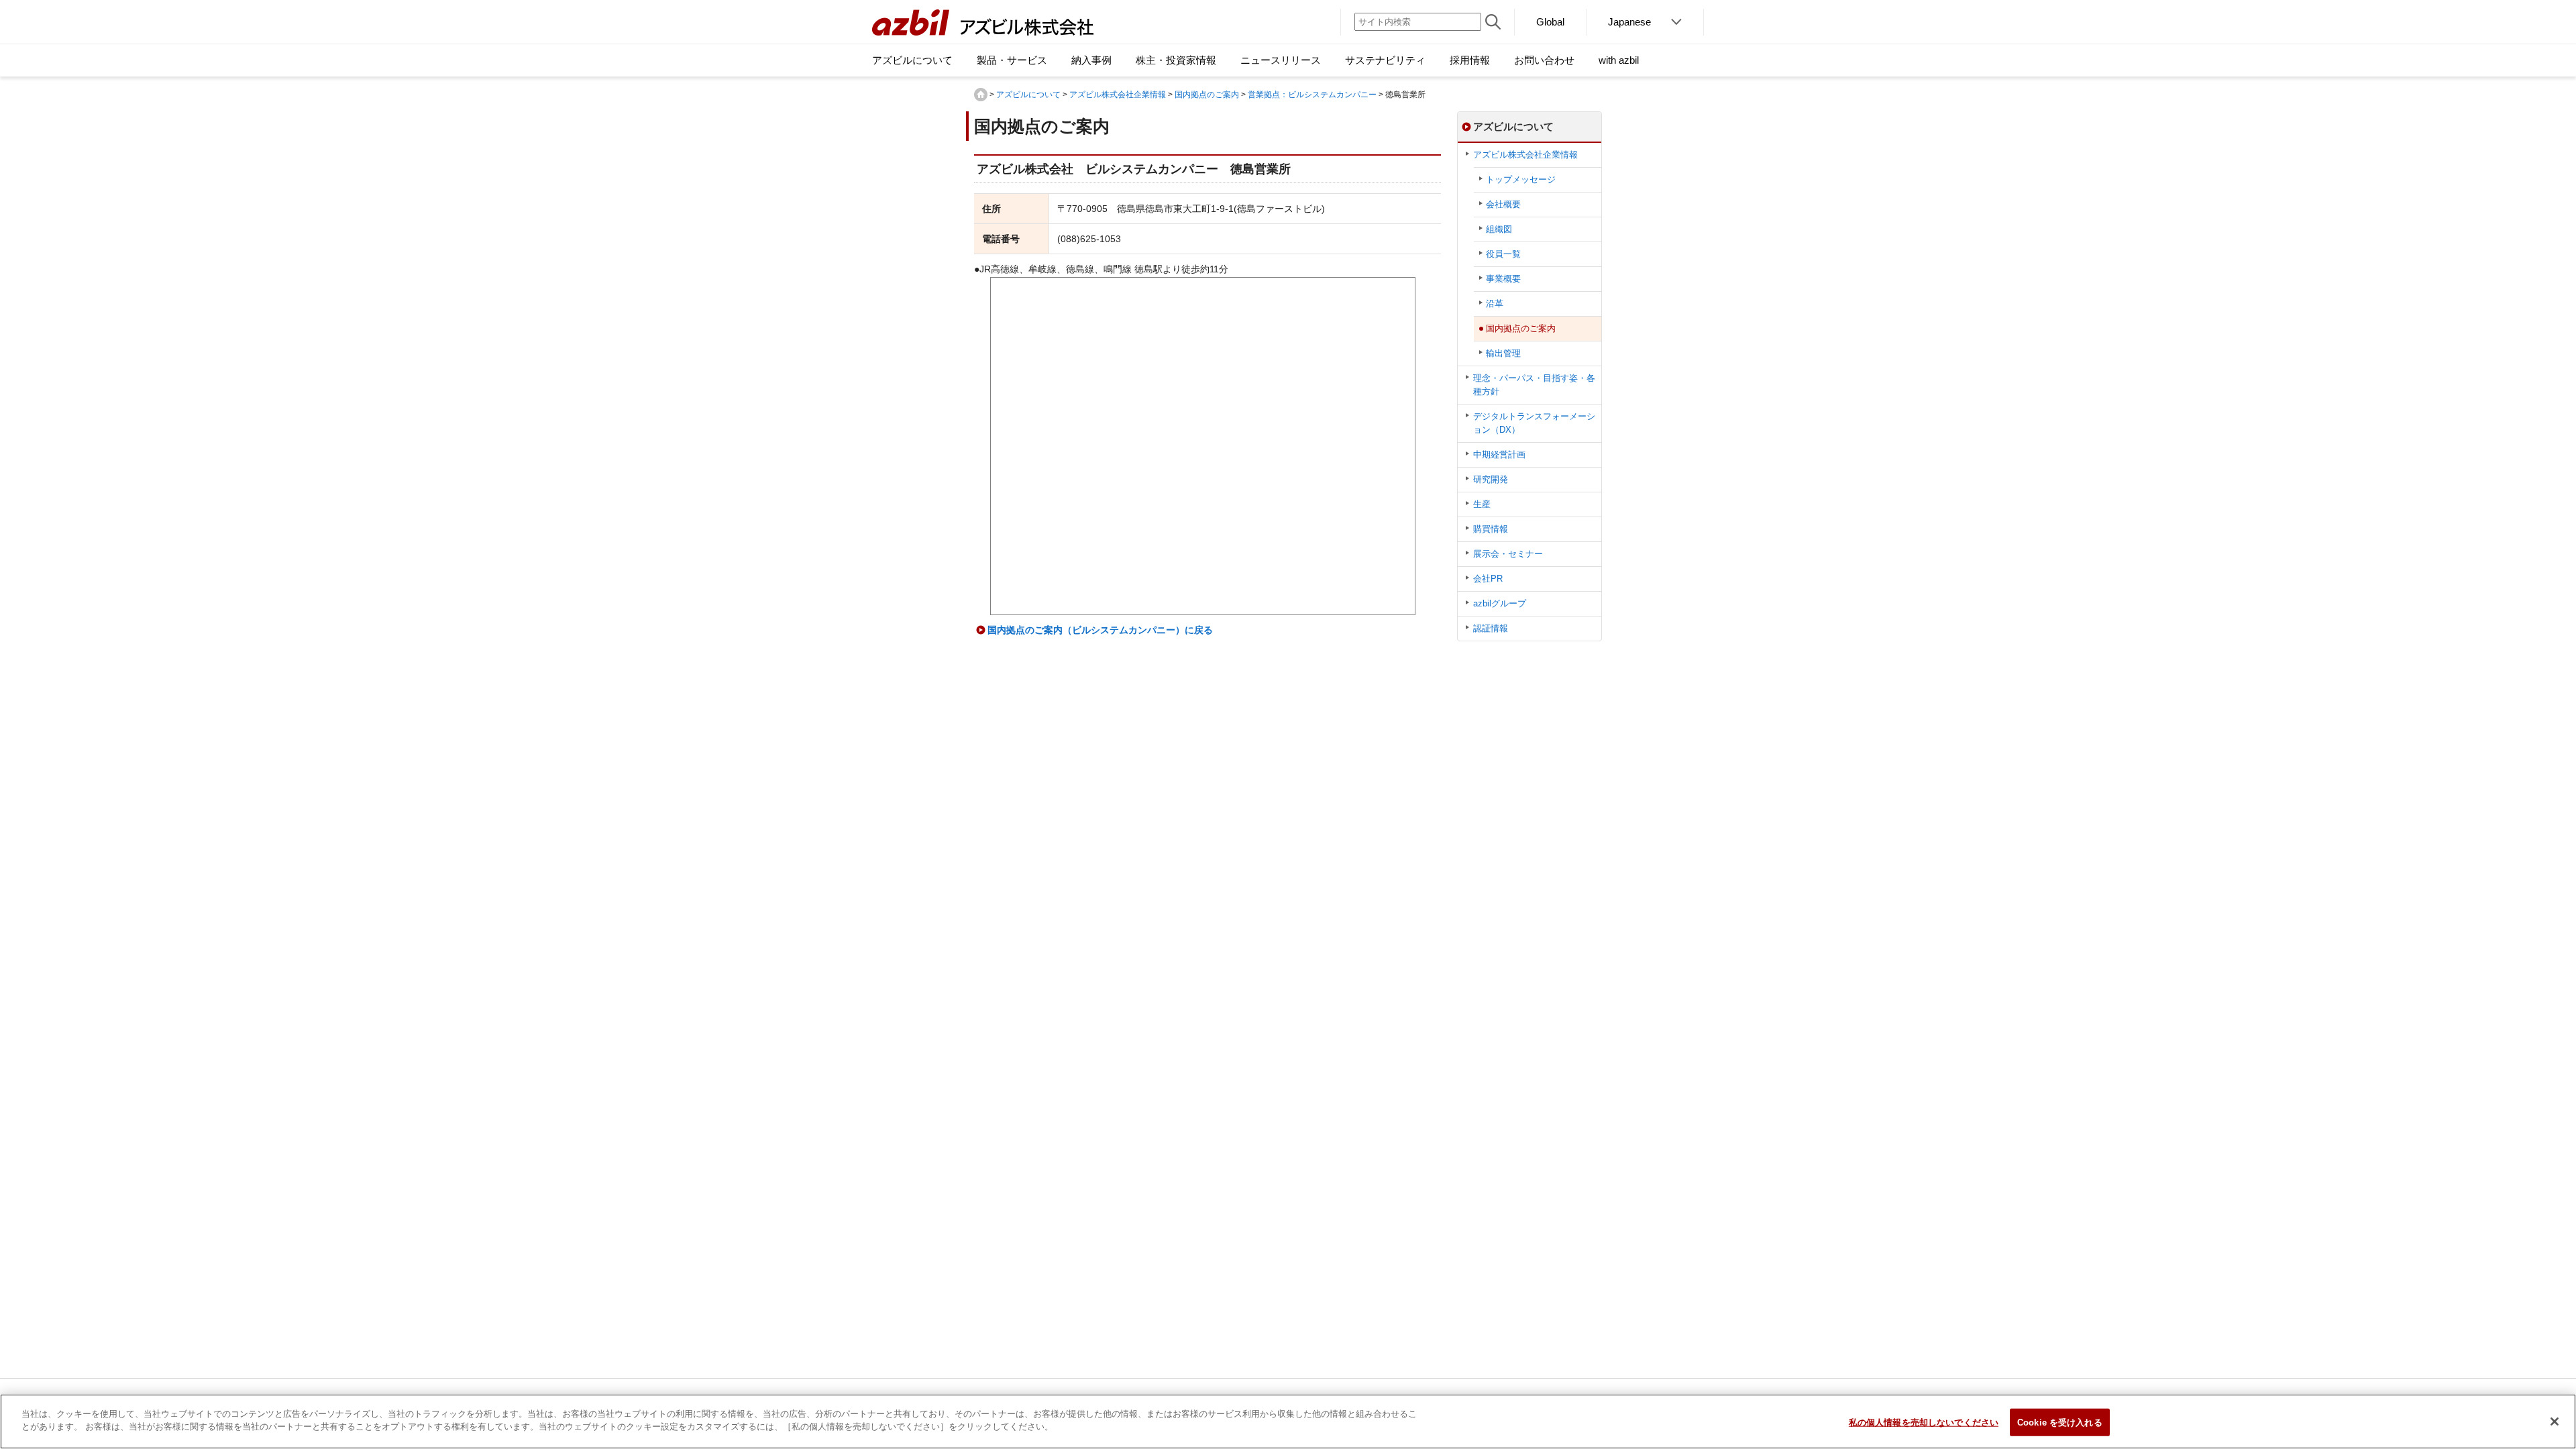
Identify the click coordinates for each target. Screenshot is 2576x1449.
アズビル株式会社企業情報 (1118, 95)
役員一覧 (1503, 254)
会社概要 (1503, 204)
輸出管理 (1503, 353)
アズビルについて (1028, 95)
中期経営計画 (1499, 454)
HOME (981, 95)
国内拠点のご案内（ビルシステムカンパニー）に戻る (1100, 630)
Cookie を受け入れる (2060, 1423)
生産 (1482, 504)
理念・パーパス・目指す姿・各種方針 (1534, 385)
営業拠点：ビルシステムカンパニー (1312, 95)
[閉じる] (2555, 1421)
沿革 (1495, 304)
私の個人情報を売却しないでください (1924, 1423)
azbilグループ (1500, 603)
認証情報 (1491, 628)
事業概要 (1503, 279)
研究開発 (1491, 479)
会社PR (1488, 579)
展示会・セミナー (1508, 554)
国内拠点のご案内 (1207, 95)
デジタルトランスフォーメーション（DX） (1534, 423)
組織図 (1499, 229)
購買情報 (1491, 529)
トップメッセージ (1521, 179)
